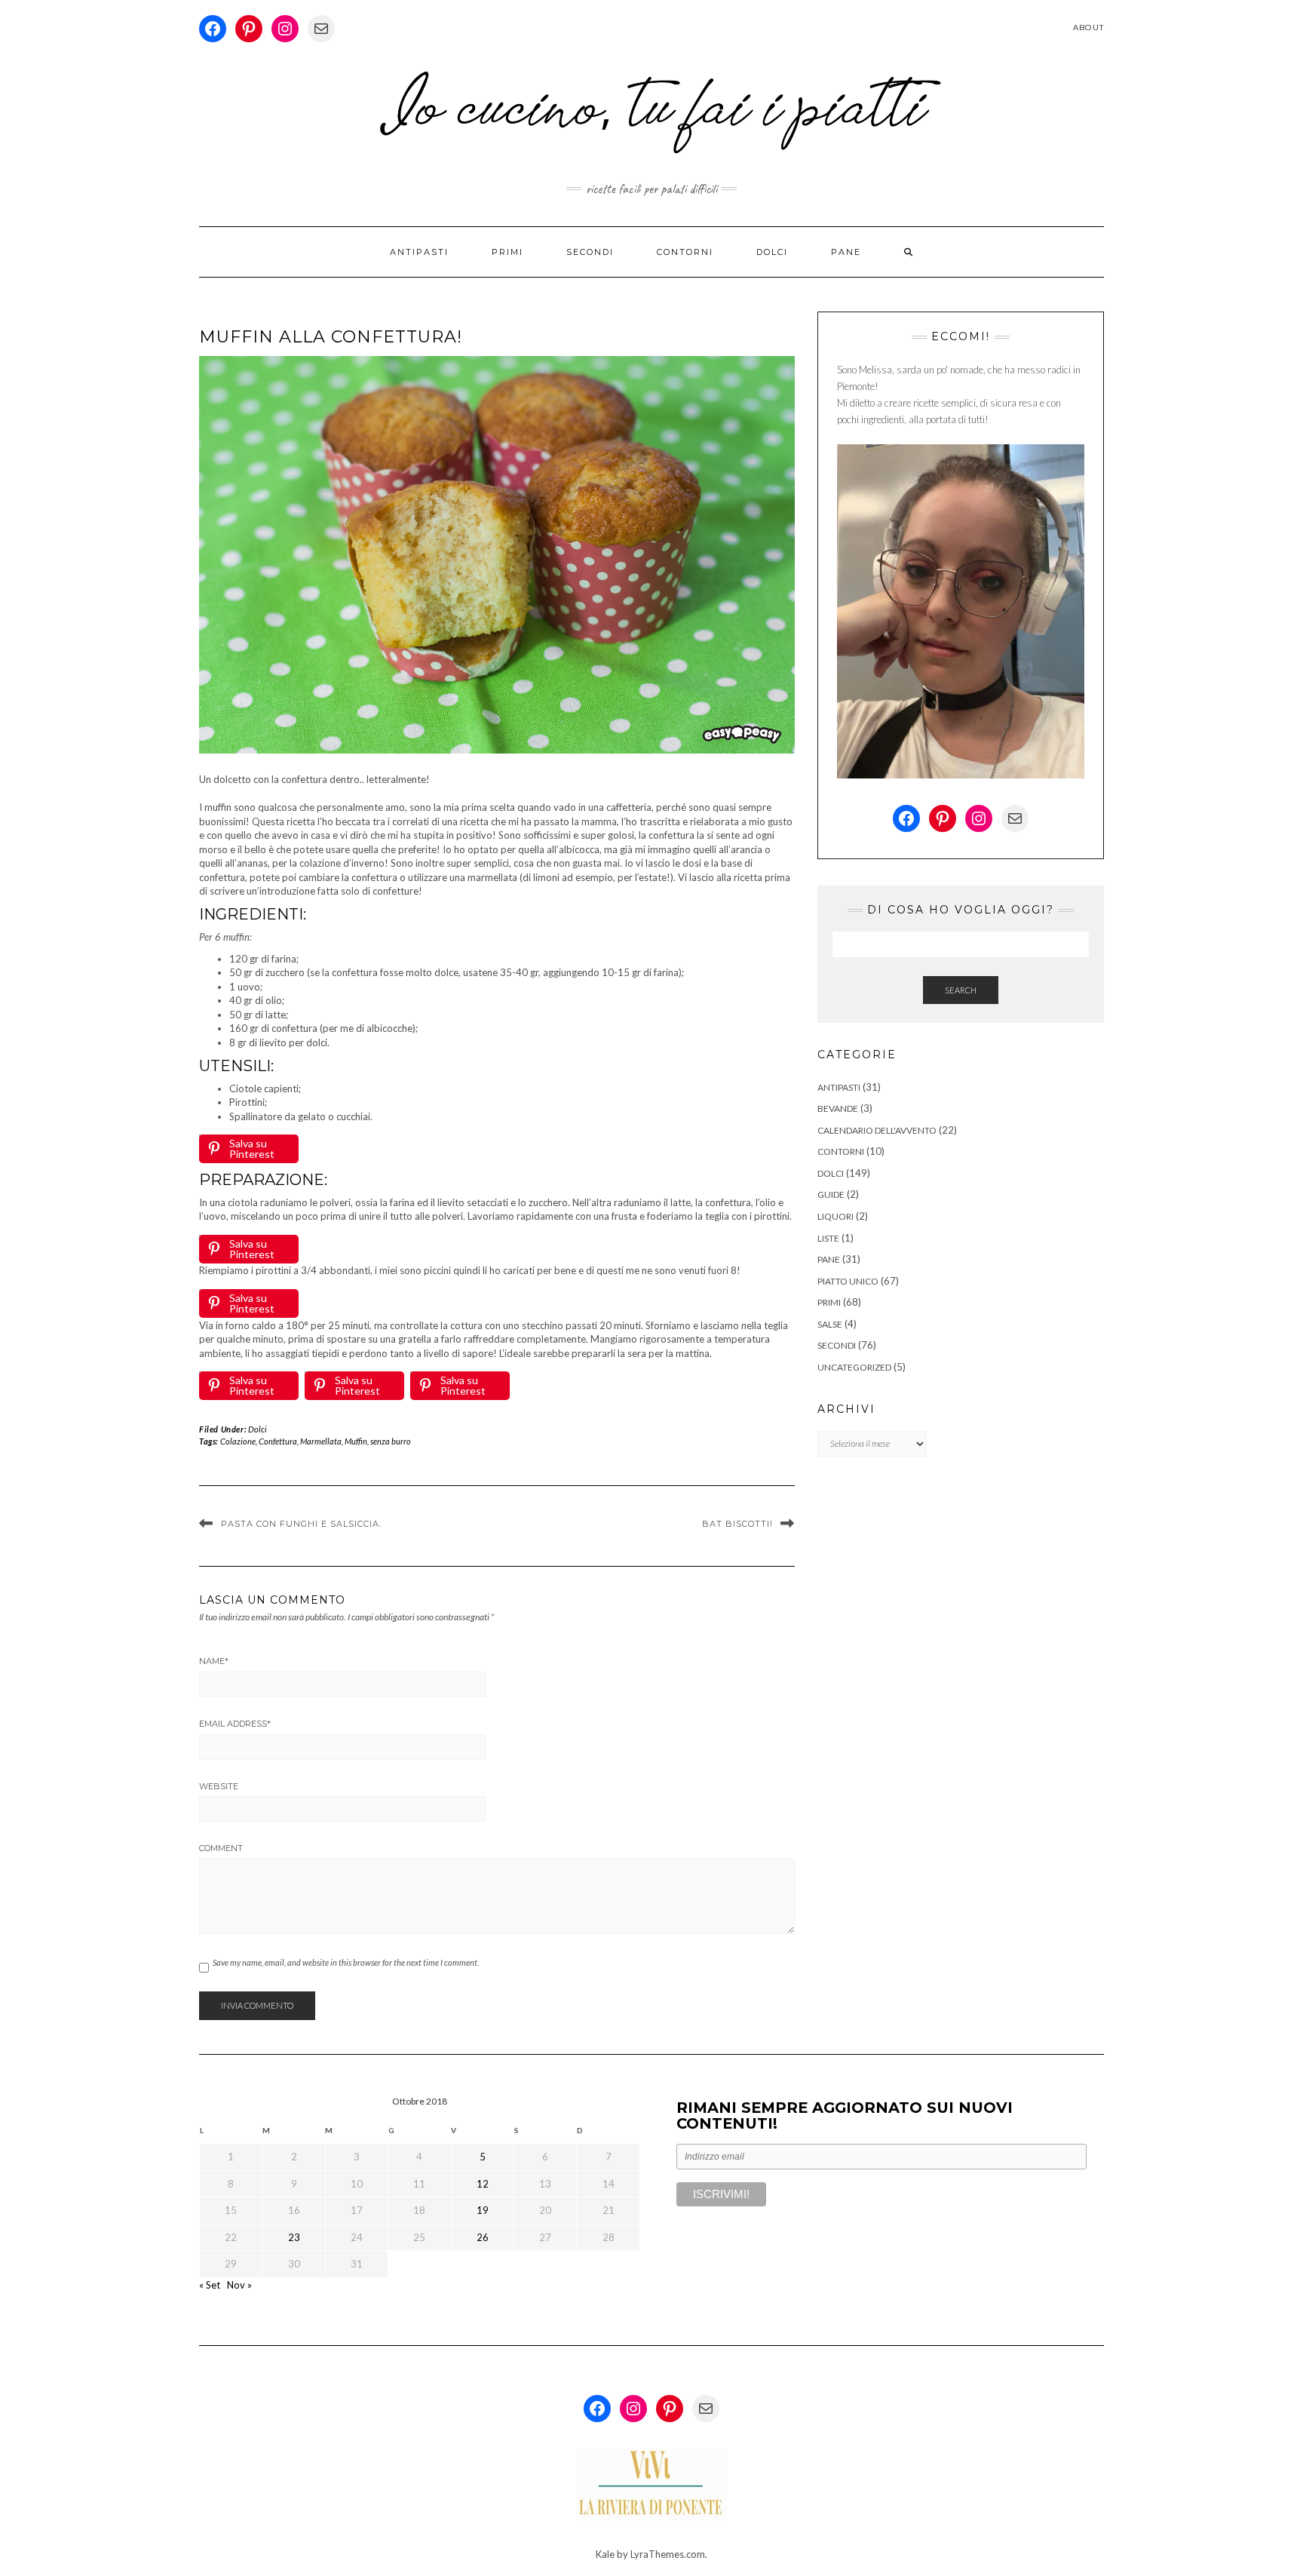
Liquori (835, 1216)
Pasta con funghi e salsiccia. (301, 1524)
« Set (210, 2285)
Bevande (838, 1108)
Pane (846, 252)
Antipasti (419, 252)
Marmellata (321, 1441)
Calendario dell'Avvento (877, 1130)
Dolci (772, 252)
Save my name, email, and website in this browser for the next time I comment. (346, 1962)
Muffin (356, 1441)
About (1088, 28)
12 (483, 2184)
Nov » (239, 2285)
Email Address (235, 1724)
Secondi (590, 252)
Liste (828, 1238)
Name (214, 1661)
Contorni (685, 252)
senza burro (391, 1441)
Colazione (238, 1441)
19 (483, 2210)
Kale (605, 2554)
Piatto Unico (848, 1281)
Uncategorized (854, 1367)
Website (219, 1786)
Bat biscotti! (737, 1524)
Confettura (278, 1441)
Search (961, 990)
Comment (221, 1848)
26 (483, 2237)
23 (294, 2237)
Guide (831, 1194)
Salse (830, 1324)
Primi (507, 252)
